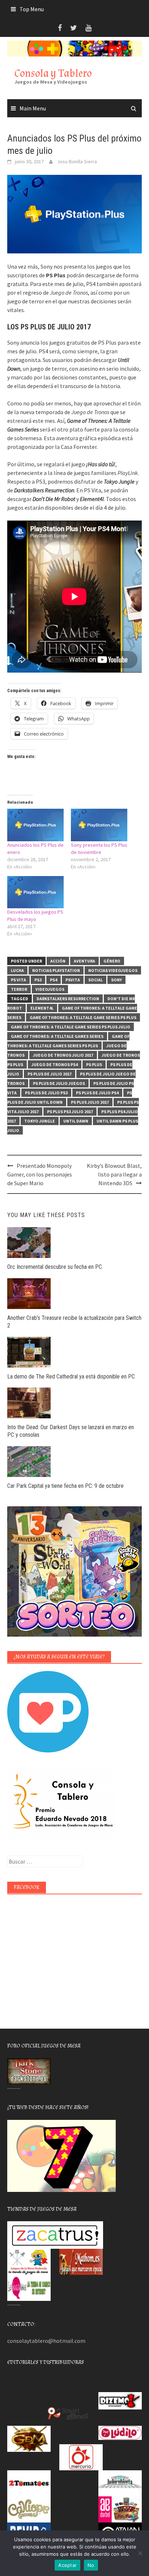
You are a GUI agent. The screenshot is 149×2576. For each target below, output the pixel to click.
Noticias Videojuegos (113, 970)
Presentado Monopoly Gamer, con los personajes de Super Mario (40, 1174)
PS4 (54, 980)
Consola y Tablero (53, 73)
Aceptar (67, 2565)
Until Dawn (76, 1121)
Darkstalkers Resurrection (68, 999)
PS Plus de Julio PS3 (46, 1093)
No (91, 2565)
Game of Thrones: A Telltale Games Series (57, 1036)
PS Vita (18, 980)
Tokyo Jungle (40, 1121)
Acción (58, 961)
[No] (140, 2553)
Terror (19, 989)
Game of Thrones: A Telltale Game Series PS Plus (83, 1017)
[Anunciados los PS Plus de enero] (35, 825)
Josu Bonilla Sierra (77, 161)
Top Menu (32, 9)
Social (95, 980)
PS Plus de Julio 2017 (50, 1074)
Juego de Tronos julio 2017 (63, 1055)
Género (112, 961)
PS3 (38, 980)
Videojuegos (50, 989)
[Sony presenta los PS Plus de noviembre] (99, 825)
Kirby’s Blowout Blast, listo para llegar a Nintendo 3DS (114, 1174)
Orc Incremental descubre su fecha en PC (55, 1267)
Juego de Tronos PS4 (55, 1064)
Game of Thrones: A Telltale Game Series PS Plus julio (71, 1027)
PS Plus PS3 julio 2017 (70, 1112)
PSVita (73, 980)
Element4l (42, 1008)
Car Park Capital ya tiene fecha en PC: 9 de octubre (65, 1486)
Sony (116, 980)
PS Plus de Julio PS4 (97, 1093)
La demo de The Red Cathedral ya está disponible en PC (71, 1377)
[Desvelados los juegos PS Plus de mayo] (35, 892)
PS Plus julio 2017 (90, 1102)
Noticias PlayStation (56, 970)
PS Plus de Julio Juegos (59, 1083)
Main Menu (33, 108)
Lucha (17, 970)
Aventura (84, 961)
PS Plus (94, 1064)
